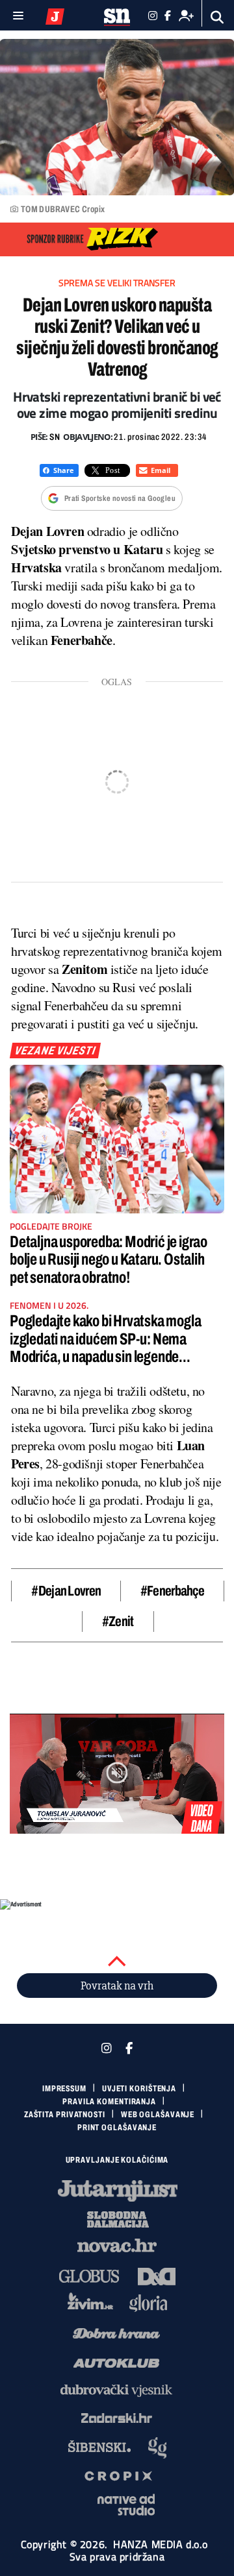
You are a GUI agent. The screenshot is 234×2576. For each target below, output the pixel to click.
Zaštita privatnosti (65, 2115)
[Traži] (217, 17)
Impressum (64, 2089)
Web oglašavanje (158, 2115)
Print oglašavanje (117, 2128)
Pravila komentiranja (109, 2102)
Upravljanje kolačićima (117, 2160)
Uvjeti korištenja (139, 2089)
